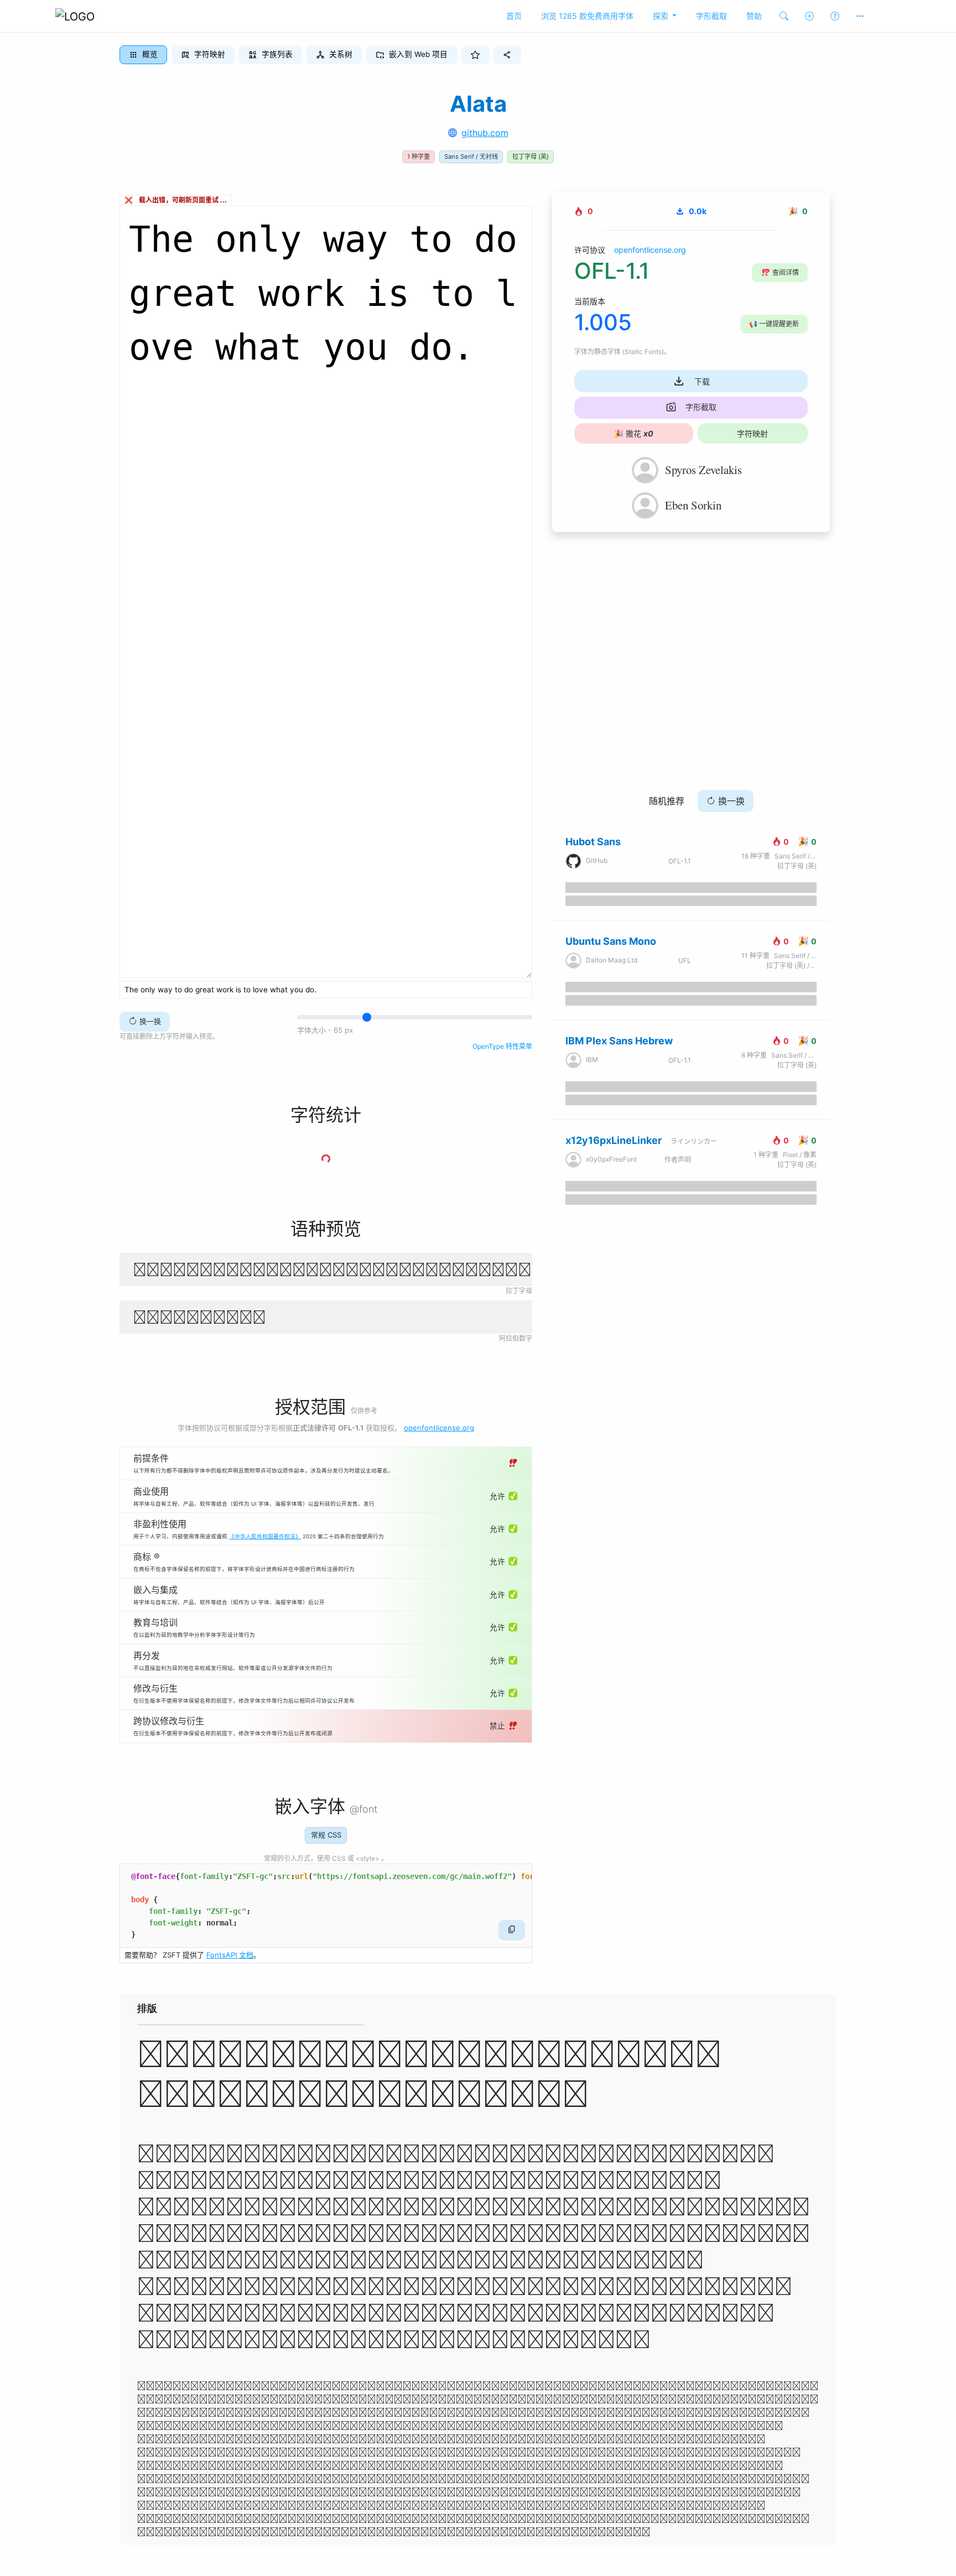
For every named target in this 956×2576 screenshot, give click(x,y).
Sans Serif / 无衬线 (471, 157)
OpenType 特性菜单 (502, 1046)
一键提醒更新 (774, 324)
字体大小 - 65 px (325, 1030)
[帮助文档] (835, 16)
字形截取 (711, 16)
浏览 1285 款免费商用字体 (587, 16)
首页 (514, 16)
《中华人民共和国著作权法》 (265, 1536)
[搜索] (784, 16)
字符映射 (752, 433)
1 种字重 (419, 157)
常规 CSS (326, 1835)
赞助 (754, 16)
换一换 (149, 1021)
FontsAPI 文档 (230, 1955)
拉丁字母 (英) (531, 157)
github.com (485, 133)
